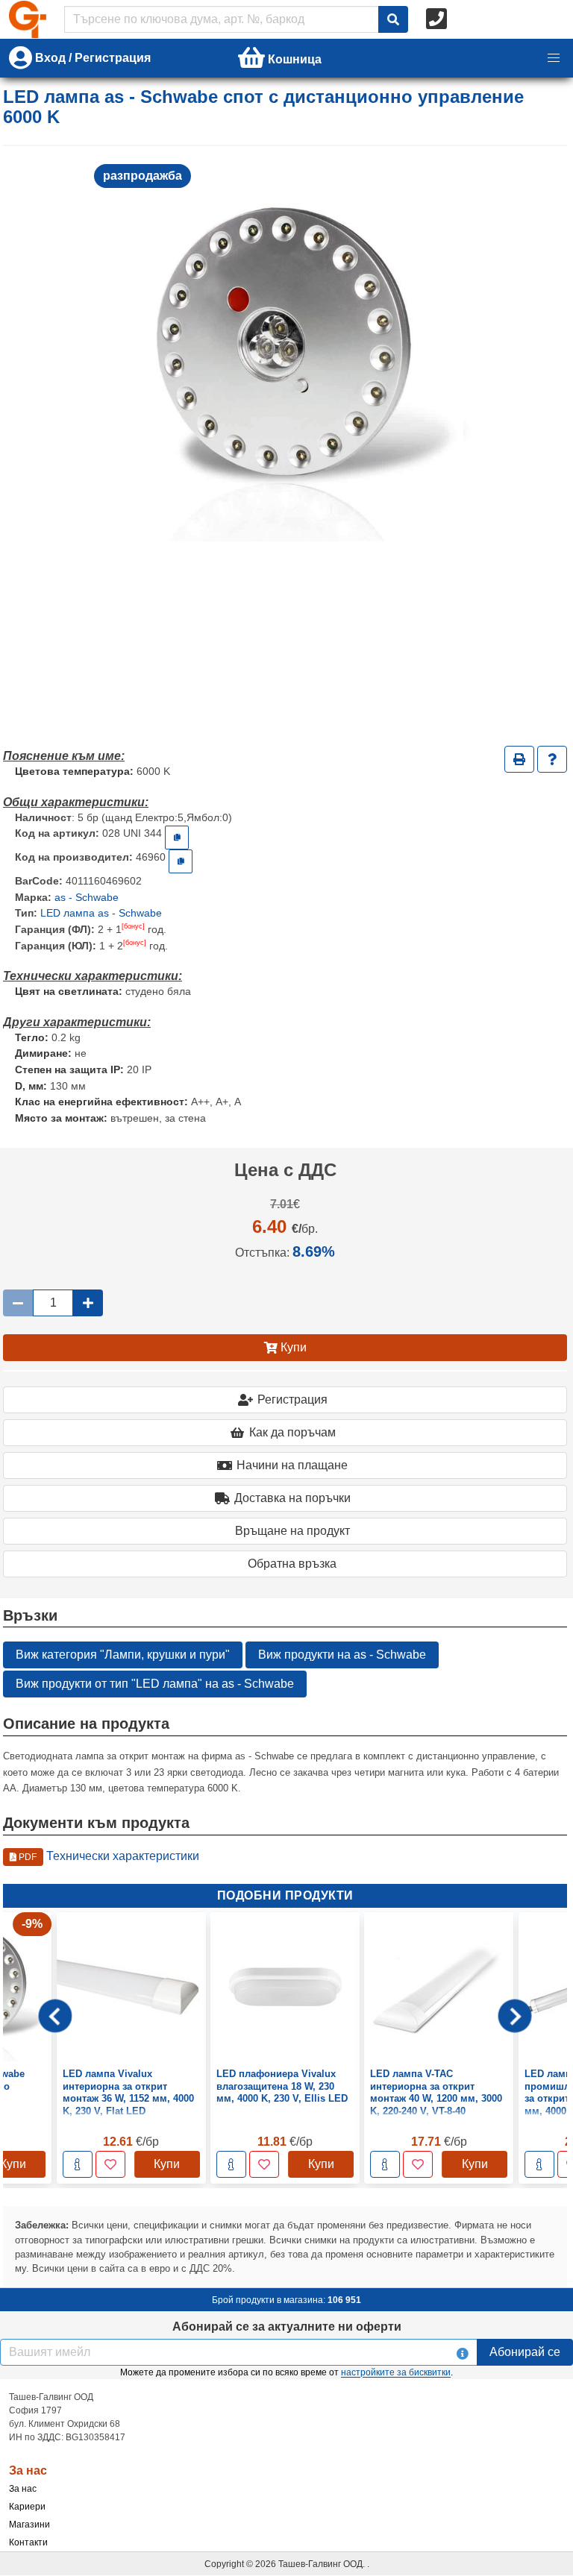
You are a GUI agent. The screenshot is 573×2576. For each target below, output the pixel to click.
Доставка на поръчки (292, 1498)
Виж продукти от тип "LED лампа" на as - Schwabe (155, 1684)
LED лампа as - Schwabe (101, 913)
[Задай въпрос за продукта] (552, 759)
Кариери (27, 2507)
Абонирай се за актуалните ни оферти (287, 2327)
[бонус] (133, 926)
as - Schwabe (87, 897)
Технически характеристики (108, 1856)
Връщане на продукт (292, 1531)
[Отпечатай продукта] (519, 759)
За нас (23, 2489)
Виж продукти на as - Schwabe (342, 1655)
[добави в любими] (110, 2164)
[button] (554, 58)
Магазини (29, 2525)
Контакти (28, 2542)
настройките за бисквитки (396, 2372)
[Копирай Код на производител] (181, 861)
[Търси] (393, 19)
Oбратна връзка (292, 1564)
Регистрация (292, 1399)
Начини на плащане (292, 1465)
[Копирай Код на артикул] (177, 838)
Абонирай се (525, 2352)
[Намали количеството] (18, 1303)
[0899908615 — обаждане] (438, 19)
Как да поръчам (292, 1432)
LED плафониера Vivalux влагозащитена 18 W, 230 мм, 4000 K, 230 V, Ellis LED (128, 2086)
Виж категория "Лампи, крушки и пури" (123, 1655)
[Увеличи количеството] (88, 1303)
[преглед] (78, 2164)
